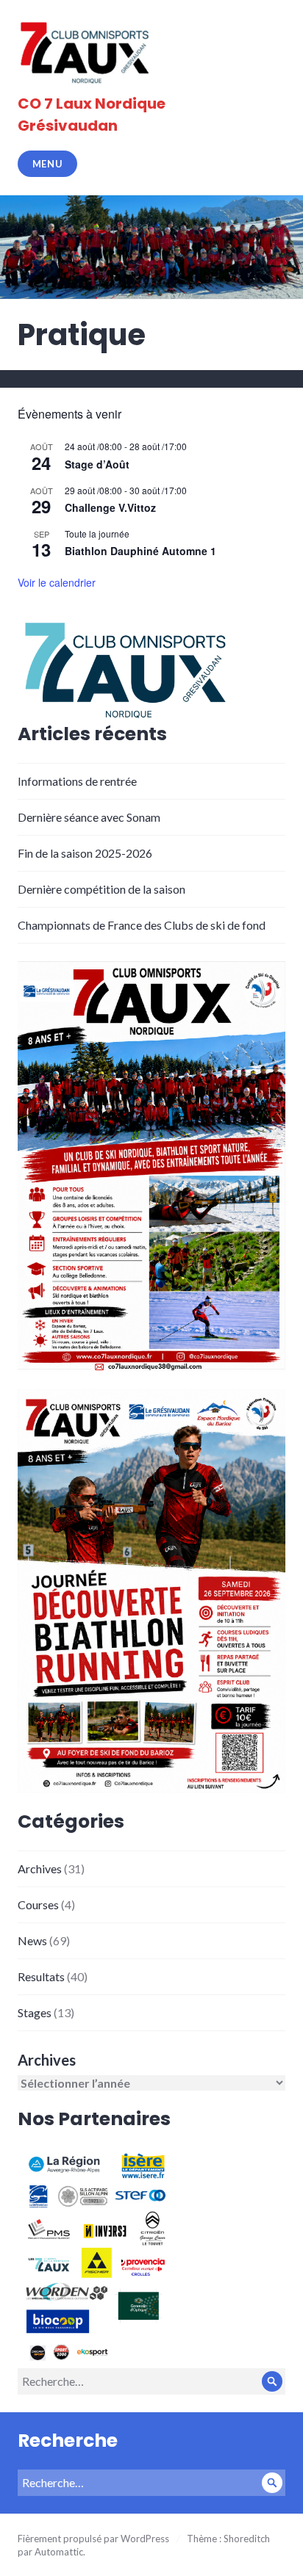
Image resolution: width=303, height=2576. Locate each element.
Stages (35, 2012)
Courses (38, 1904)
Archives (40, 1868)
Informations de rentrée (77, 781)
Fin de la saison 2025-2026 (85, 853)
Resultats (41, 1976)
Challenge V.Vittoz (110, 507)
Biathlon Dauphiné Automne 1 (140, 551)
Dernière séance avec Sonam (89, 817)
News (32, 1940)
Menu (48, 164)
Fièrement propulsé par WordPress (93, 2539)
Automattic (59, 2552)
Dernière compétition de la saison (101, 889)
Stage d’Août (97, 464)
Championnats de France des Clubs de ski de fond (142, 925)
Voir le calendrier (57, 582)
